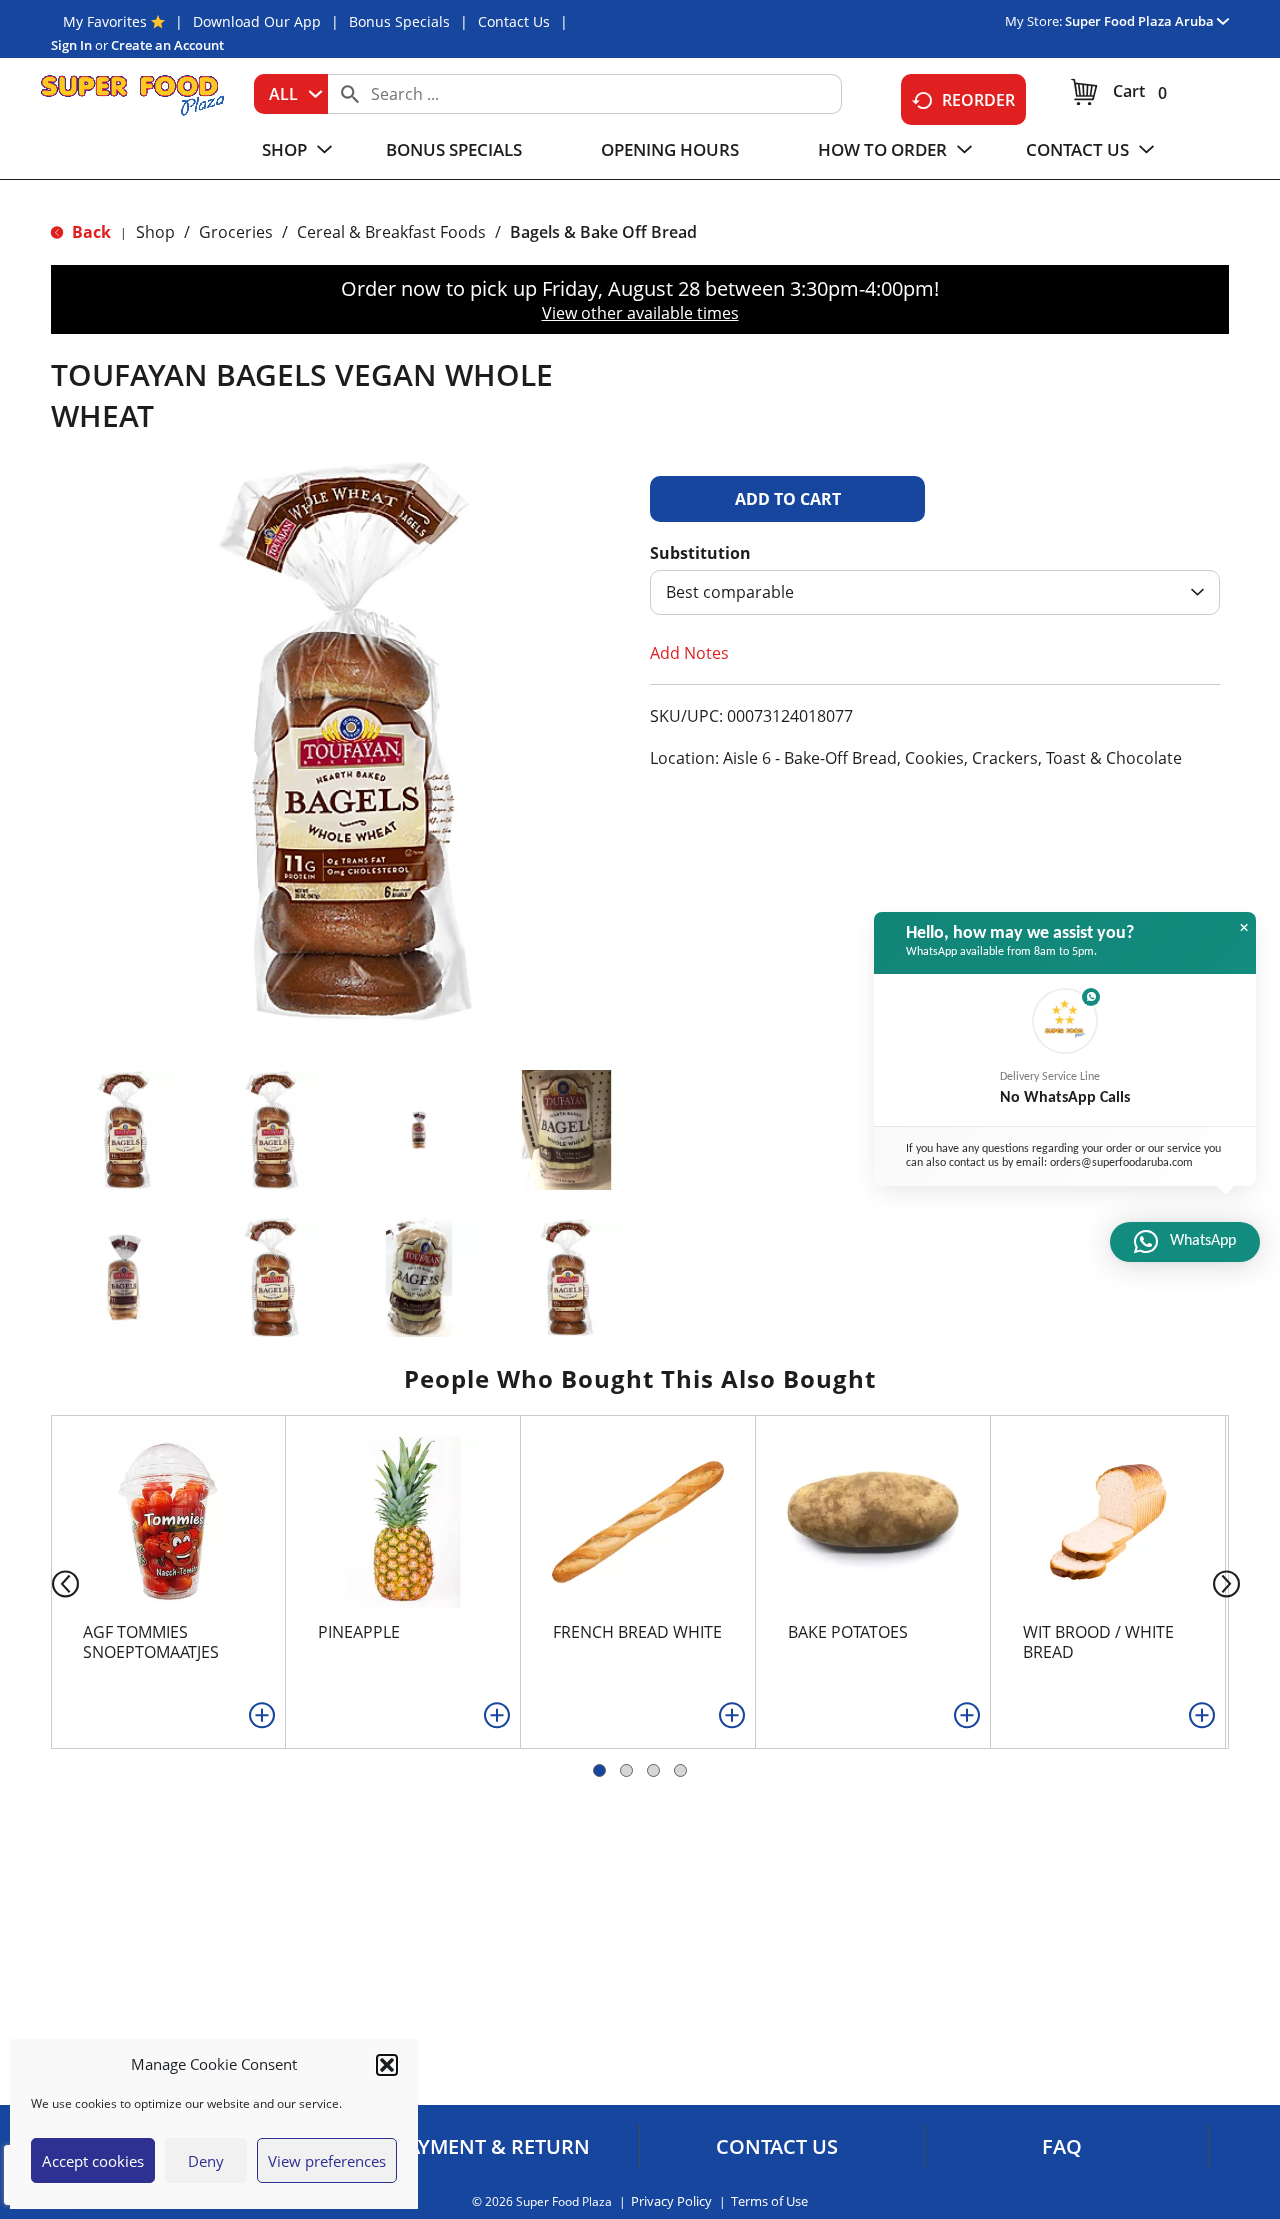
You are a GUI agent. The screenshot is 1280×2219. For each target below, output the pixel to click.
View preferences (327, 2161)
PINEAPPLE (359, 1632)
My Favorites (105, 21)
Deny (206, 2161)
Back (89, 232)
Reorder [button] (978, 100)
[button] (387, 2065)
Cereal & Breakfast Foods (391, 232)
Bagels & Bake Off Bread (603, 232)
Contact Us (514, 21)
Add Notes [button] (689, 653)
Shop (155, 232)
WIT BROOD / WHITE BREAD (1098, 1642)
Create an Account (167, 45)
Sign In (71, 45)
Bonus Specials (399, 21)
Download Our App (257, 21)
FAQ (1062, 2147)
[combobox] (291, 94)
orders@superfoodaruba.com (1121, 1163)
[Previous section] (49, 1582)
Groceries (236, 232)
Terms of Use (769, 2201)
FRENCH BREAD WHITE (637, 1632)
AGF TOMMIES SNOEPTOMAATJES (151, 1642)
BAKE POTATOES (848, 1632)
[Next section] (1230, 1582)
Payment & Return (492, 2147)
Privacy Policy (671, 2201)
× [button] (1244, 928)
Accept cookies (93, 2161)
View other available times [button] (640, 313)
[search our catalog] (350, 94)
